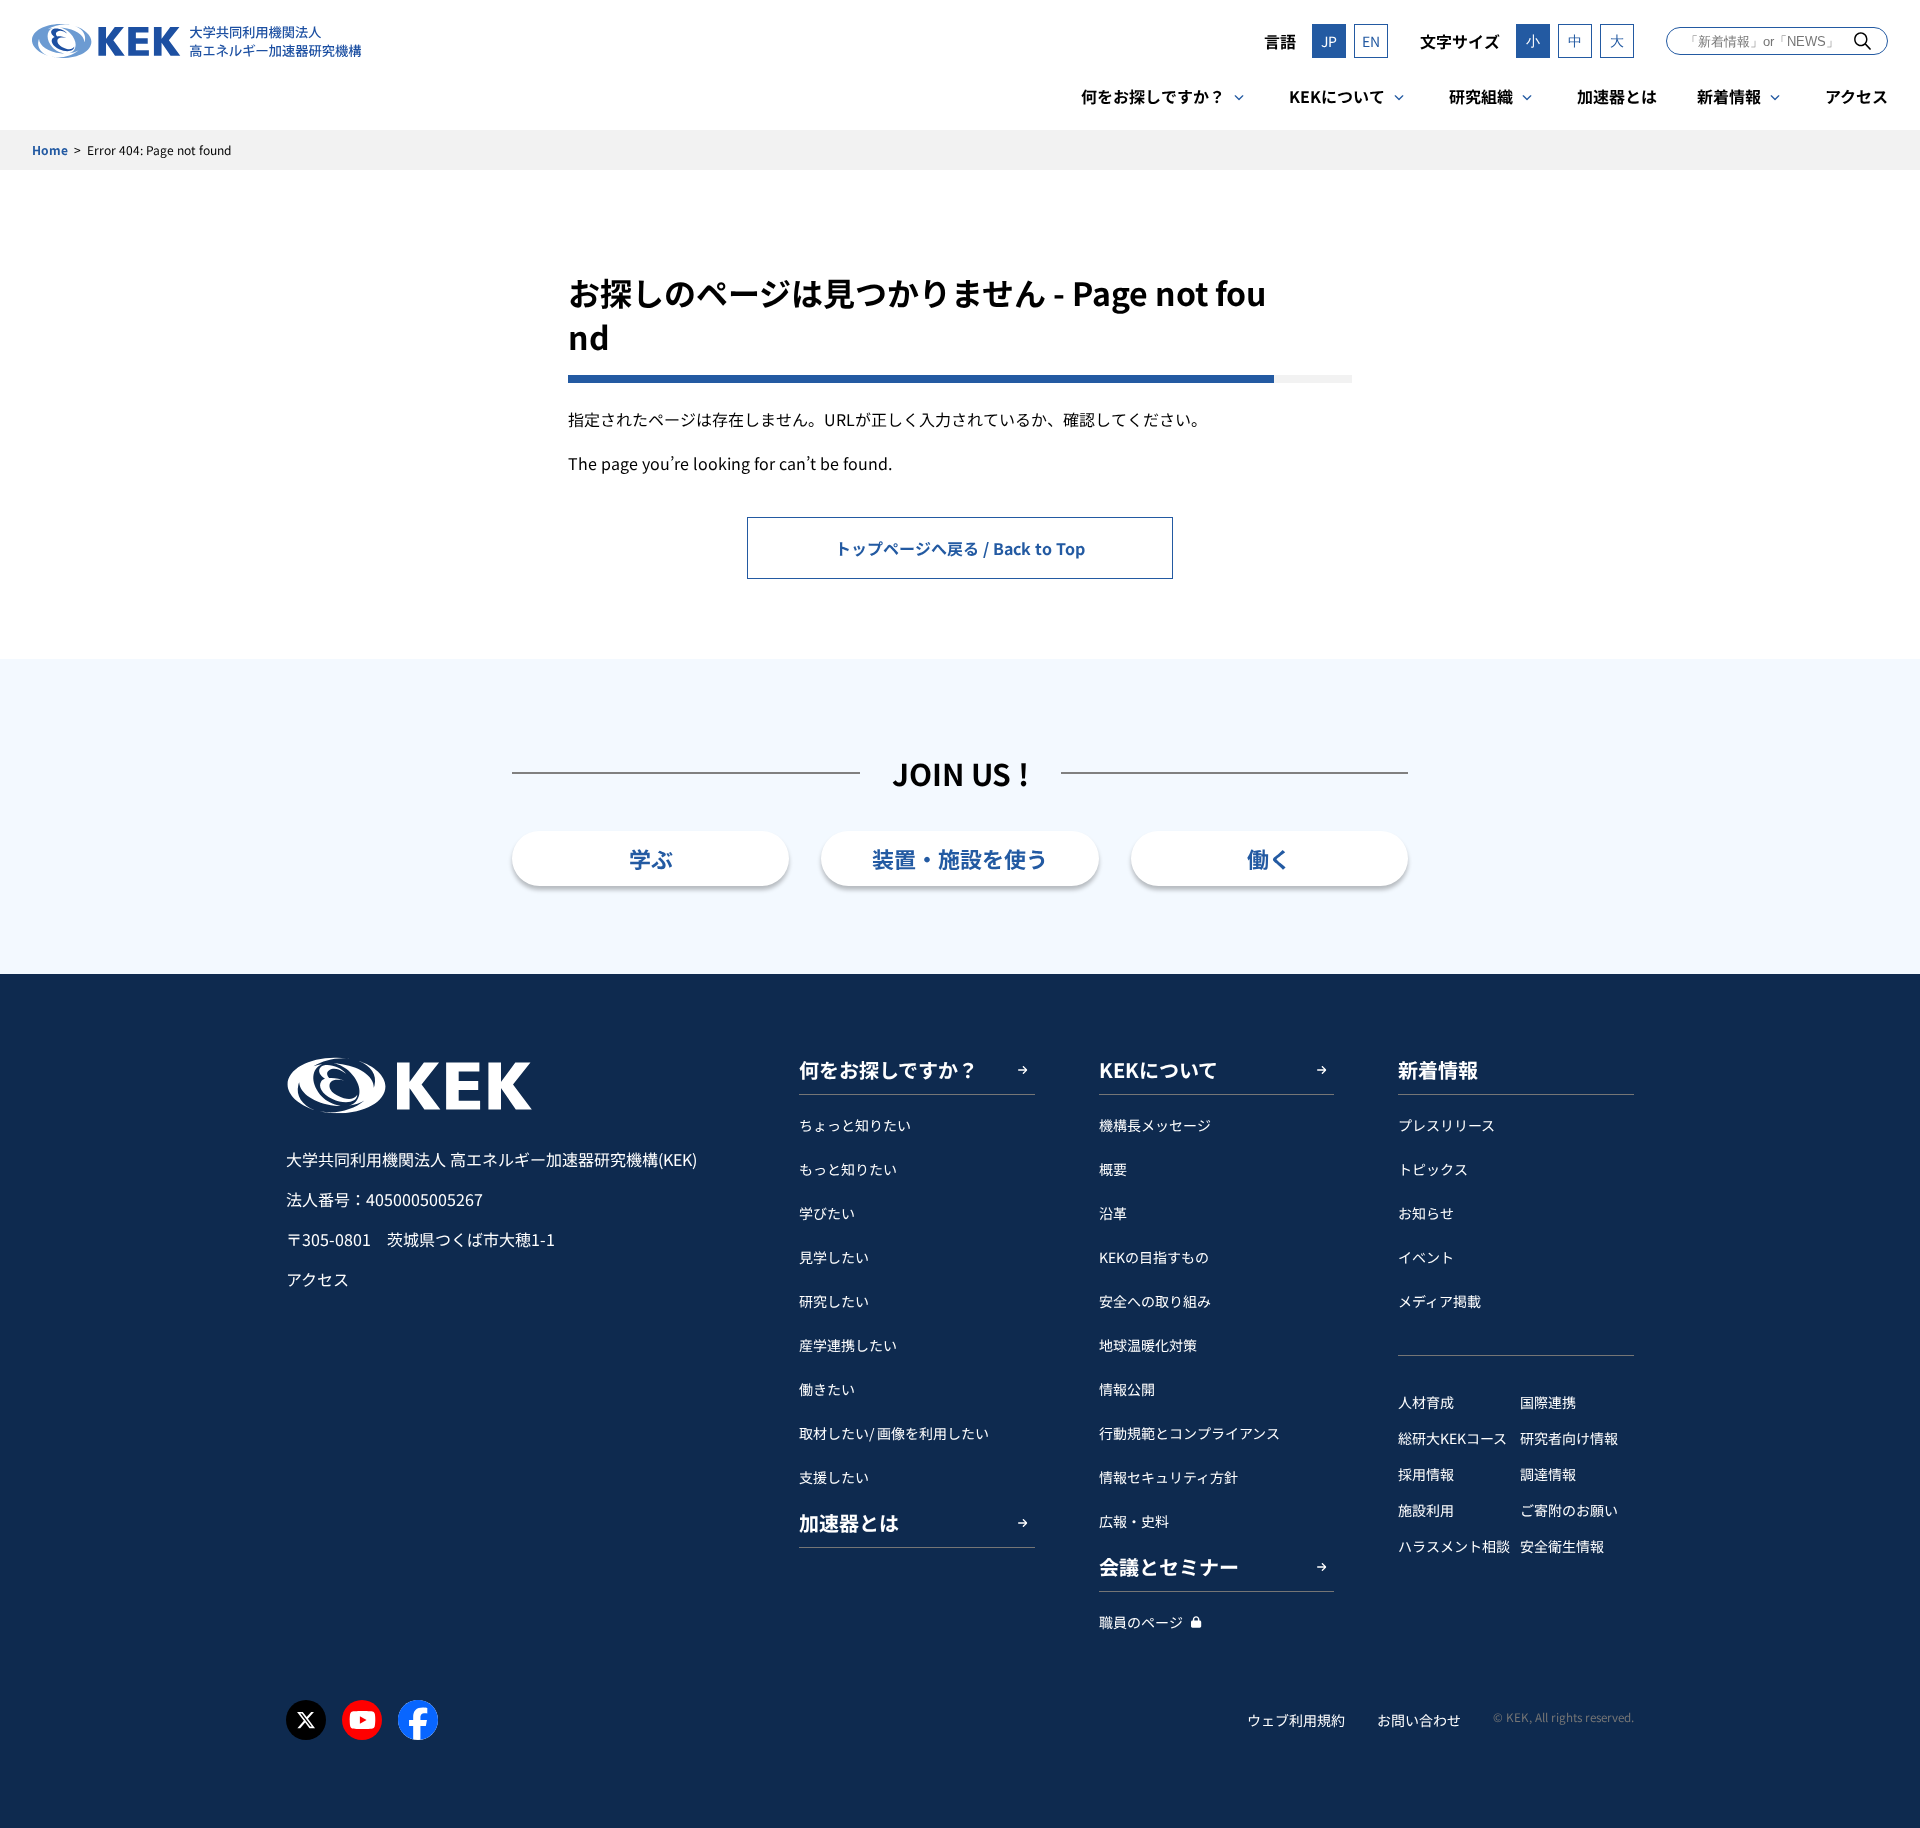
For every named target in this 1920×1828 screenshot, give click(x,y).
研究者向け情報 (1569, 1438)
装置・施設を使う (960, 858)
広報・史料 (1134, 1521)
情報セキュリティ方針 (1168, 1477)
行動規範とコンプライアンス (1189, 1433)
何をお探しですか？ (1153, 96)
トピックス (1433, 1169)
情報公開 (1127, 1389)
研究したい (834, 1301)
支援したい (834, 1477)
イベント (1426, 1257)
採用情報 (1426, 1474)
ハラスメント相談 (1454, 1546)
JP (1329, 41)
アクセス (1856, 96)
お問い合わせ (1419, 1720)
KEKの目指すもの (1154, 1257)
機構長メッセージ (1155, 1125)
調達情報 (1548, 1474)
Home (50, 149)
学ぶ (651, 858)
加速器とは (1617, 96)
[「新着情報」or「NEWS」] (1862, 40)
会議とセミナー (1169, 1566)
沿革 (1113, 1213)
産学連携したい (848, 1345)
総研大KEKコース (1452, 1438)
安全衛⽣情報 (1562, 1546)
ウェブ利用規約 (1296, 1720)
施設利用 (1426, 1510)
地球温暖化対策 (1148, 1345)
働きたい (827, 1389)
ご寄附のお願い (1569, 1510)
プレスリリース (1446, 1125)
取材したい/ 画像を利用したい (894, 1433)
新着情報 (1729, 96)
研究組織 (1481, 96)
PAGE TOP (1874, 974)
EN (1371, 41)
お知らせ (1426, 1213)
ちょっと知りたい (855, 1125)
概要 (1113, 1169)
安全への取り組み (1155, 1301)
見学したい (834, 1257)
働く (1269, 858)
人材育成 (1426, 1402)
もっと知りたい (848, 1169)
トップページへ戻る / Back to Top (960, 548)
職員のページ (1141, 1622)
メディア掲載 (1439, 1301)
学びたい (827, 1213)
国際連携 (1548, 1402)
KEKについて (1337, 96)
